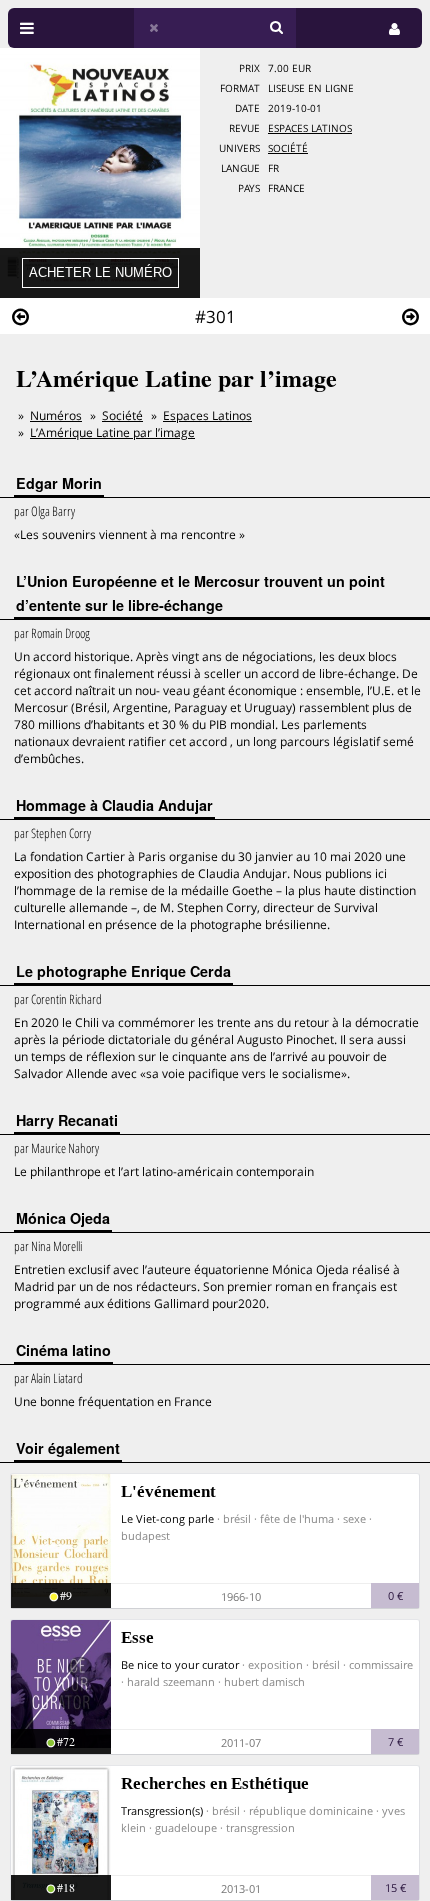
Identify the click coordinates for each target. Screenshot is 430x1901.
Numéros (56, 415)
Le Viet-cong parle (167, 1518)
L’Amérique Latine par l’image (112, 432)
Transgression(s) (162, 1810)
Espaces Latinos (310, 128)
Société (288, 148)
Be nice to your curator (180, 1664)
